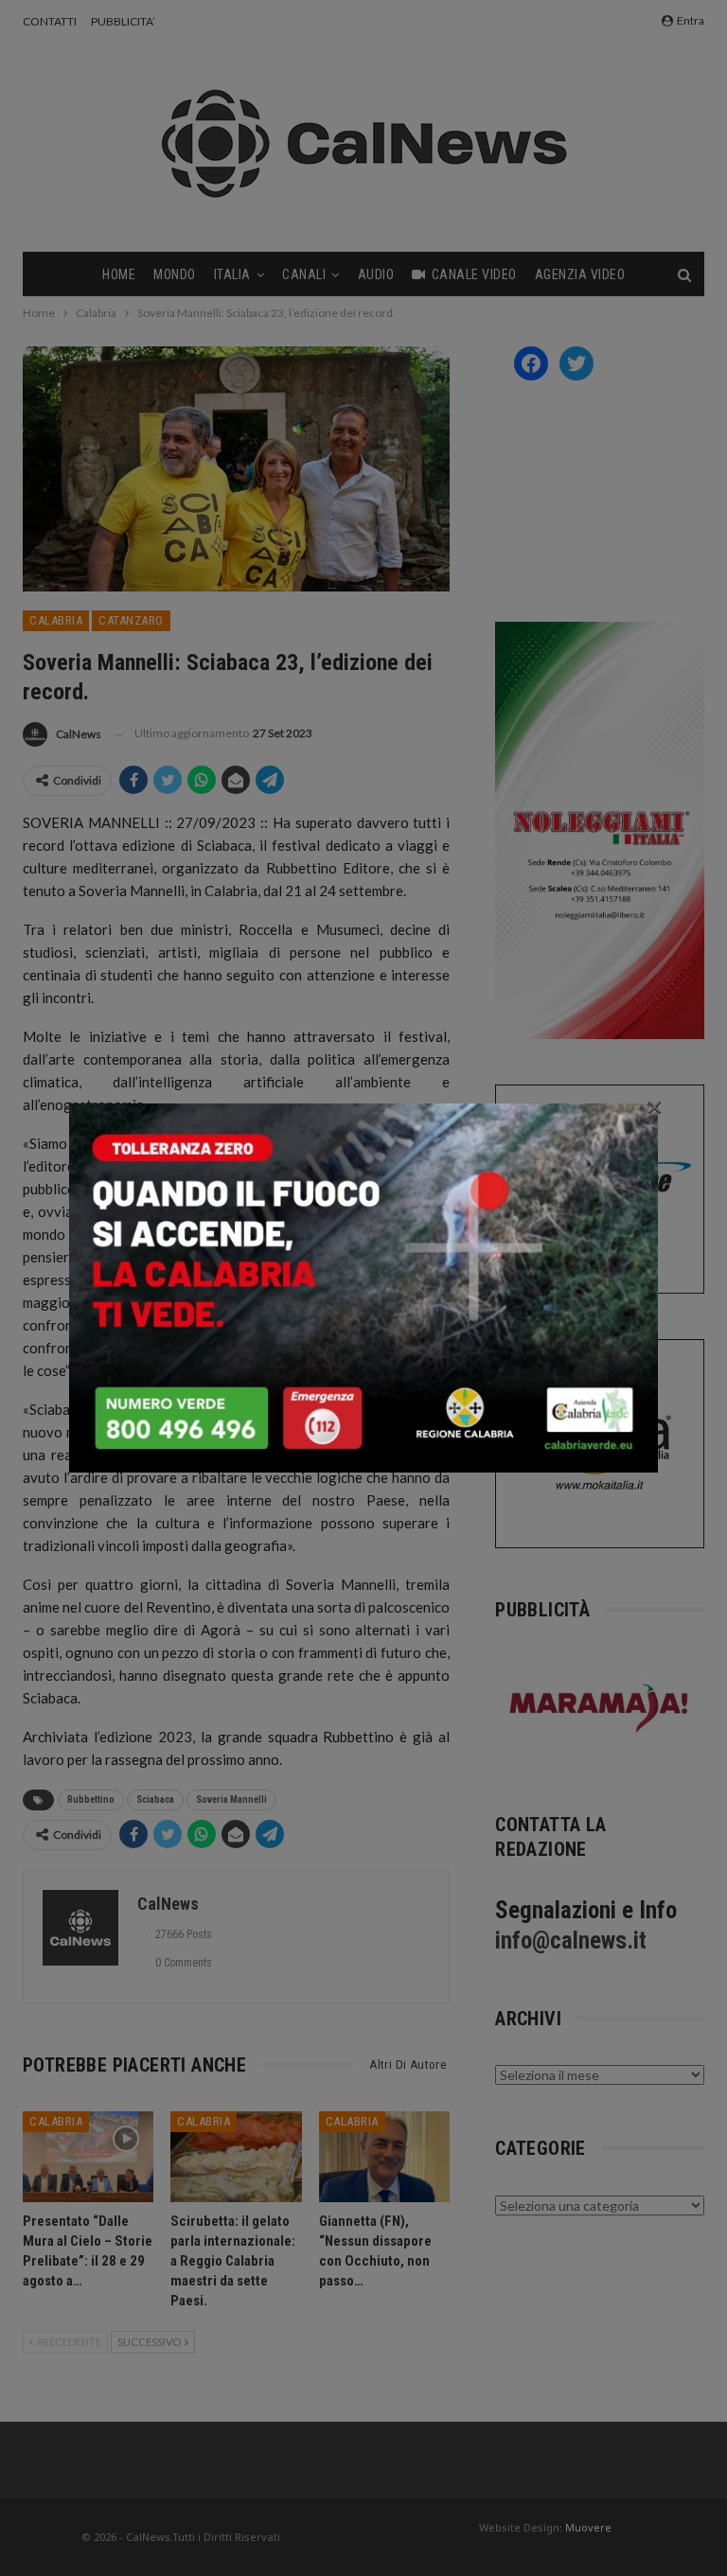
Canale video (474, 274)
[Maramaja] (600, 1708)
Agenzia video (580, 274)
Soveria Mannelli (231, 1800)
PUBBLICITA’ (123, 21)
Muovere (588, 2527)
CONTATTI (50, 21)
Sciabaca (155, 1800)
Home (119, 274)
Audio (376, 274)
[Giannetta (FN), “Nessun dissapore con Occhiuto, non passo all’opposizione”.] (384, 2157)
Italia (232, 274)
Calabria (56, 620)
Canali (304, 274)
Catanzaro (131, 620)
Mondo (175, 274)
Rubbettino (91, 1800)
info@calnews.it (571, 1941)
